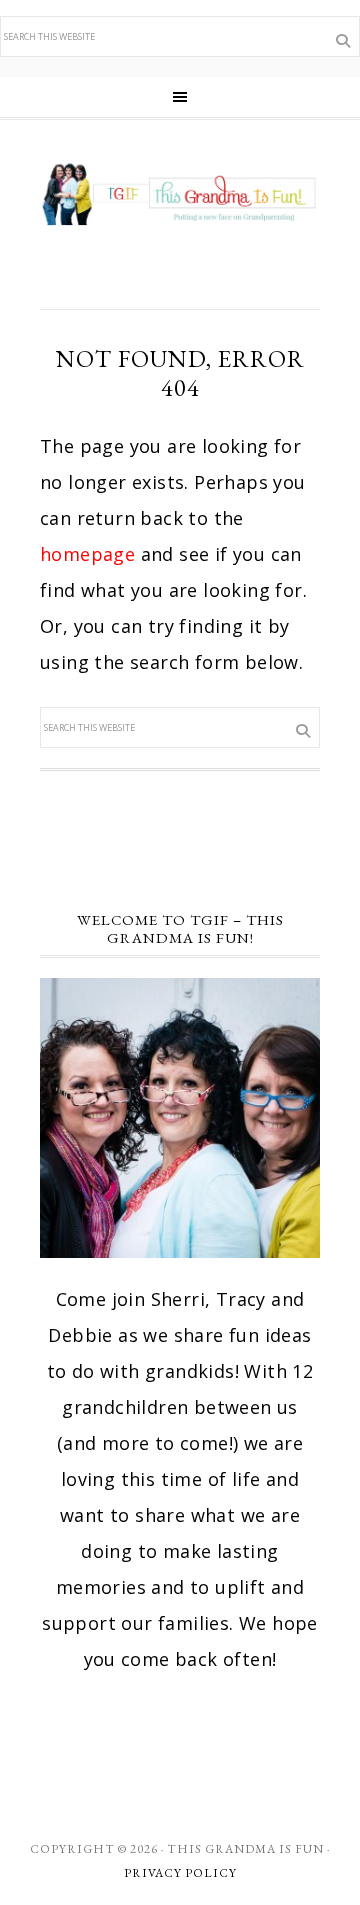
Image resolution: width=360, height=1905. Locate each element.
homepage (87, 554)
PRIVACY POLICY (180, 1873)
